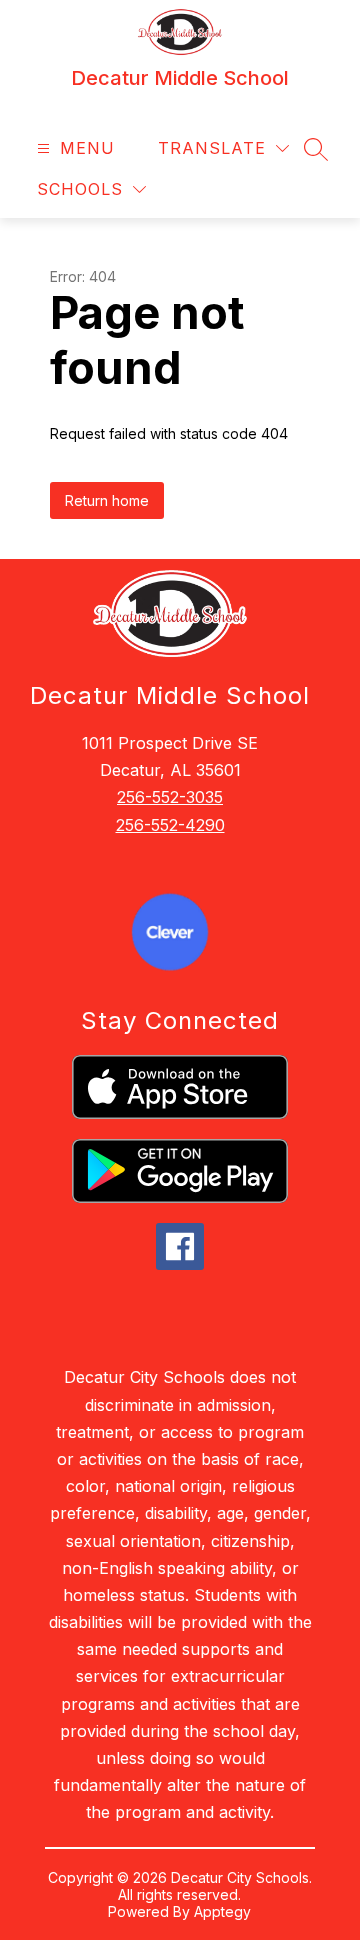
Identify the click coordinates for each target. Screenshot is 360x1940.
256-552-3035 (170, 797)
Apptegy (222, 1911)
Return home (107, 500)
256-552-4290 (170, 825)
